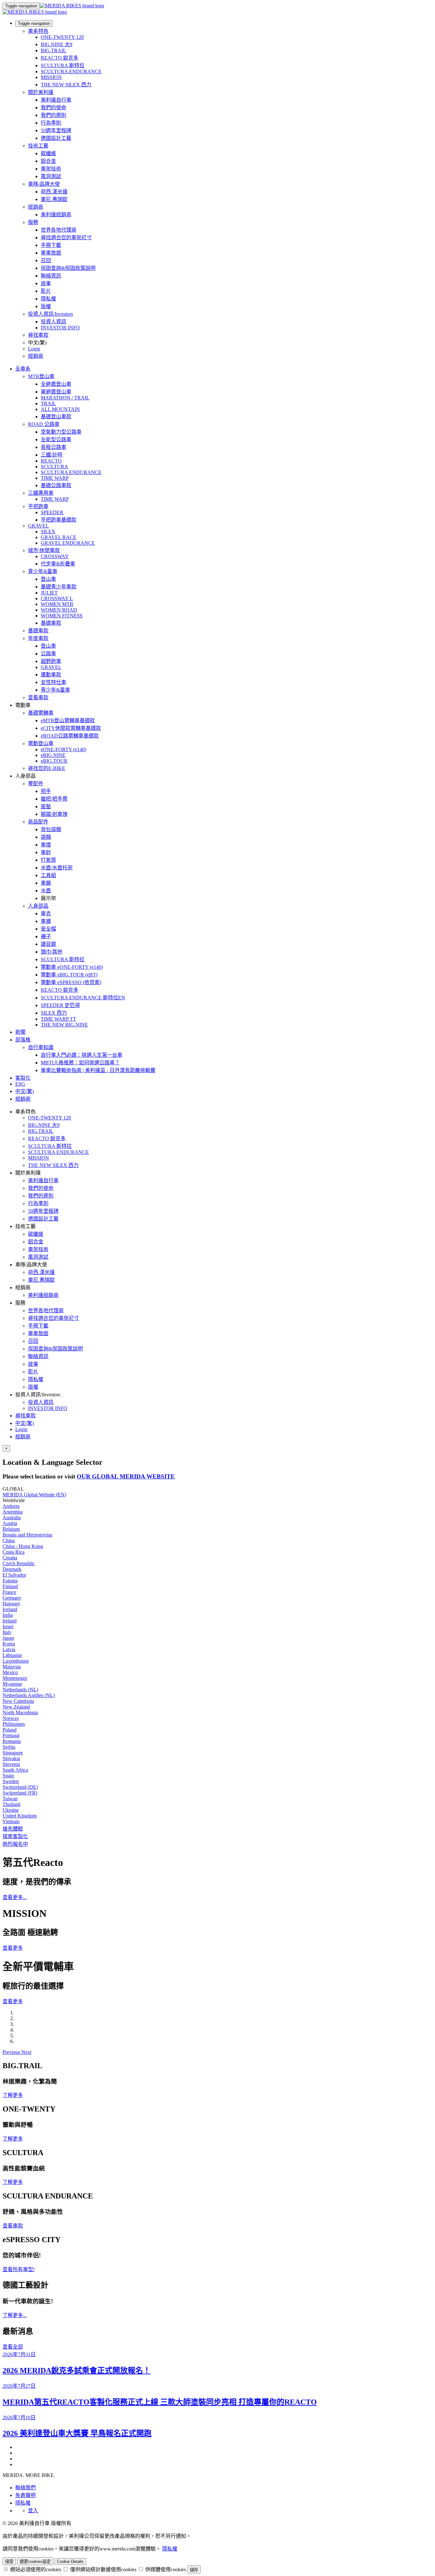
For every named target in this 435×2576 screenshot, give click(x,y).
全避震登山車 (56, 384)
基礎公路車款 (56, 485)
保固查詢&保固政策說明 (68, 268)
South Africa (15, 1770)
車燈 (46, 845)
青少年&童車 (43, 571)
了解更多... (15, 2315)
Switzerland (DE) (20, 1787)
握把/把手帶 (54, 799)
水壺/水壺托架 (57, 868)
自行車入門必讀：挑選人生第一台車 (82, 1055)
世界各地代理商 (59, 230)
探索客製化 (15, 1836)
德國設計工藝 (56, 138)
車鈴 (46, 852)
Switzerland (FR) (20, 1793)
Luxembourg (16, 1661)
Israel (8, 1626)
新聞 (20, 1032)
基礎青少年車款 (59, 587)
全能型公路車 (56, 439)
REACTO (51, 461)
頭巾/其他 (52, 952)
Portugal (11, 1735)
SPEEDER (52, 512)
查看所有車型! (19, 2269)
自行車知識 (41, 1047)
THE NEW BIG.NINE (64, 1025)
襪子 (46, 936)
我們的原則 (53, 115)
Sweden (11, 1781)
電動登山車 (41, 743)
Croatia (10, 1558)
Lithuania (12, 1655)
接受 (9, 2562)
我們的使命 (53, 108)
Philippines (14, 1724)
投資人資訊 (53, 322)
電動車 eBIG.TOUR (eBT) (69, 975)
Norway (11, 1718)
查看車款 (38, 698)
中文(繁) (25, 1423)
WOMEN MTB (57, 604)
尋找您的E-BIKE (47, 768)
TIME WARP (55, 478)
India (8, 1615)
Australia (12, 1518)
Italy (7, 1632)
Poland (10, 1730)
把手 (46, 791)
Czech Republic (19, 1563)
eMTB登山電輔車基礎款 (68, 720)
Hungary (11, 1604)
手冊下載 (51, 245)
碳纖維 (48, 153)
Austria (10, 1523)
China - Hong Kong (23, 1546)
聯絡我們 (25, 2488)
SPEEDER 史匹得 (60, 1005)
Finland (10, 1586)
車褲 (46, 921)
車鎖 (46, 883)
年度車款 (38, 638)
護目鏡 (48, 944)
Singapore (13, 1753)
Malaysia (12, 1667)
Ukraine (11, 1810)
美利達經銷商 (56, 215)
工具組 (48, 875)
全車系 (23, 369)
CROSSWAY (55, 556)
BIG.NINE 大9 (57, 44)
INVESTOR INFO (60, 328)
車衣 (46, 914)
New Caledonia (18, 1701)
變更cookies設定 (35, 2562)
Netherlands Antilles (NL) (29, 1695)
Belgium (11, 1529)
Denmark (12, 1569)
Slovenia (11, 1764)
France (9, 1592)
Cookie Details (70, 2562)
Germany (12, 1598)
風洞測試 (51, 176)
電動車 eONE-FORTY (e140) (72, 967)
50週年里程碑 (56, 130)
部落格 (23, 1040)
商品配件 (38, 822)
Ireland (10, 1621)
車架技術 (51, 169)
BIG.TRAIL (53, 50)
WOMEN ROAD (59, 610)
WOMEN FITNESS (62, 616)
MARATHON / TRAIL (65, 398)
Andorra (11, 1506)
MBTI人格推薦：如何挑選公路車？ (80, 1063)
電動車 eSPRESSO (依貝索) (71, 982)
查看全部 (13, 2347)
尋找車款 (38, 335)
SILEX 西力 (54, 1013)
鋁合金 (48, 161)
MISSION (51, 77)
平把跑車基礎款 (59, 520)
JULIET (49, 593)
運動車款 (51, 675)
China (9, 1540)
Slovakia (11, 1758)
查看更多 (13, 1948)
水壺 (46, 891)
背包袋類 (51, 829)
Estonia (10, 1581)
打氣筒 (48, 860)
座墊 (46, 806)
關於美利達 (41, 92)
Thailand (11, 1804)
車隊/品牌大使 (44, 184)
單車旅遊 (51, 253)
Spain (8, 1776)
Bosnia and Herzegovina (27, 1535)
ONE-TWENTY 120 (62, 37)
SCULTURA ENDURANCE (71, 72)
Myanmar (12, 1684)
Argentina (13, 1512)
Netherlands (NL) (20, 1690)
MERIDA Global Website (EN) (34, 1495)
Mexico (10, 1672)
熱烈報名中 (15, 1844)
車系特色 (38, 31)
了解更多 (13, 2095)
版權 (46, 306)
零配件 (36, 784)
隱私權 (48, 299)
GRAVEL (38, 526)
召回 (46, 260)
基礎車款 (51, 623)
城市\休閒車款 (44, 550)
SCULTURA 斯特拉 (63, 65)
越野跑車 (51, 661)
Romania (12, 1741)
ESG (20, 1084)
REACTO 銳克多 (60, 58)
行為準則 (51, 123)
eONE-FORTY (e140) (64, 749)
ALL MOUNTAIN (60, 409)
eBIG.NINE (53, 755)
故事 (46, 283)
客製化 (23, 1078)
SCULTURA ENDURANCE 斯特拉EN (83, 998)
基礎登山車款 (56, 417)
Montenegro (15, 1678)
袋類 (46, 837)
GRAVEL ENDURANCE (68, 543)
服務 (33, 222)
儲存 (194, 2570)
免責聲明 (25, 2495)
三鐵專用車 (41, 493)
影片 (46, 291)
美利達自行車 (56, 100)
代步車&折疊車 (58, 564)
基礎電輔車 (41, 713)
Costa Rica (14, 1552)
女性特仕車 (53, 682)
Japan (8, 1638)
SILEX (48, 532)
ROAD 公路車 (44, 424)
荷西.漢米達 (54, 192)
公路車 (48, 654)
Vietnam (11, 1821)
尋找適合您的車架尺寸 (66, 237)
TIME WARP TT (58, 1019)
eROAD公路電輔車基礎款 (70, 736)
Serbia (9, 1747)
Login (34, 349)
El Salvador (14, 1575)
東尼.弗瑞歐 (54, 199)
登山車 (48, 579)
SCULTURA (54, 467)
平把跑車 (38, 506)
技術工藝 (38, 146)
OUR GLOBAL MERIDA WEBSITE (126, 1476)
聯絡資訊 (51, 276)
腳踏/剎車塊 (54, 814)
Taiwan (10, 1799)
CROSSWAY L (57, 598)
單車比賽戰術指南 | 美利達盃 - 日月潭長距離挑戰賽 (98, 1070)
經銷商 (36, 207)
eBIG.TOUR (54, 761)
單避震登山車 (56, 392)
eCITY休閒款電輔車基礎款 (71, 728)
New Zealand (16, 1707)
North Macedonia (20, 1713)
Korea (9, 1644)
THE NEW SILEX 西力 (66, 85)
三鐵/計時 (52, 455)
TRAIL (48, 403)
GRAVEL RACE (59, 537)
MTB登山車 (41, 376)
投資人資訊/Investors (50, 314)
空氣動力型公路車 (61, 432)
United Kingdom (20, 1816)
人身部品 (38, 906)
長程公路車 (53, 447)
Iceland (10, 1609)
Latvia (9, 1649)
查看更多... (15, 1897)
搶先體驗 (13, 1829)
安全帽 (48, 929)
